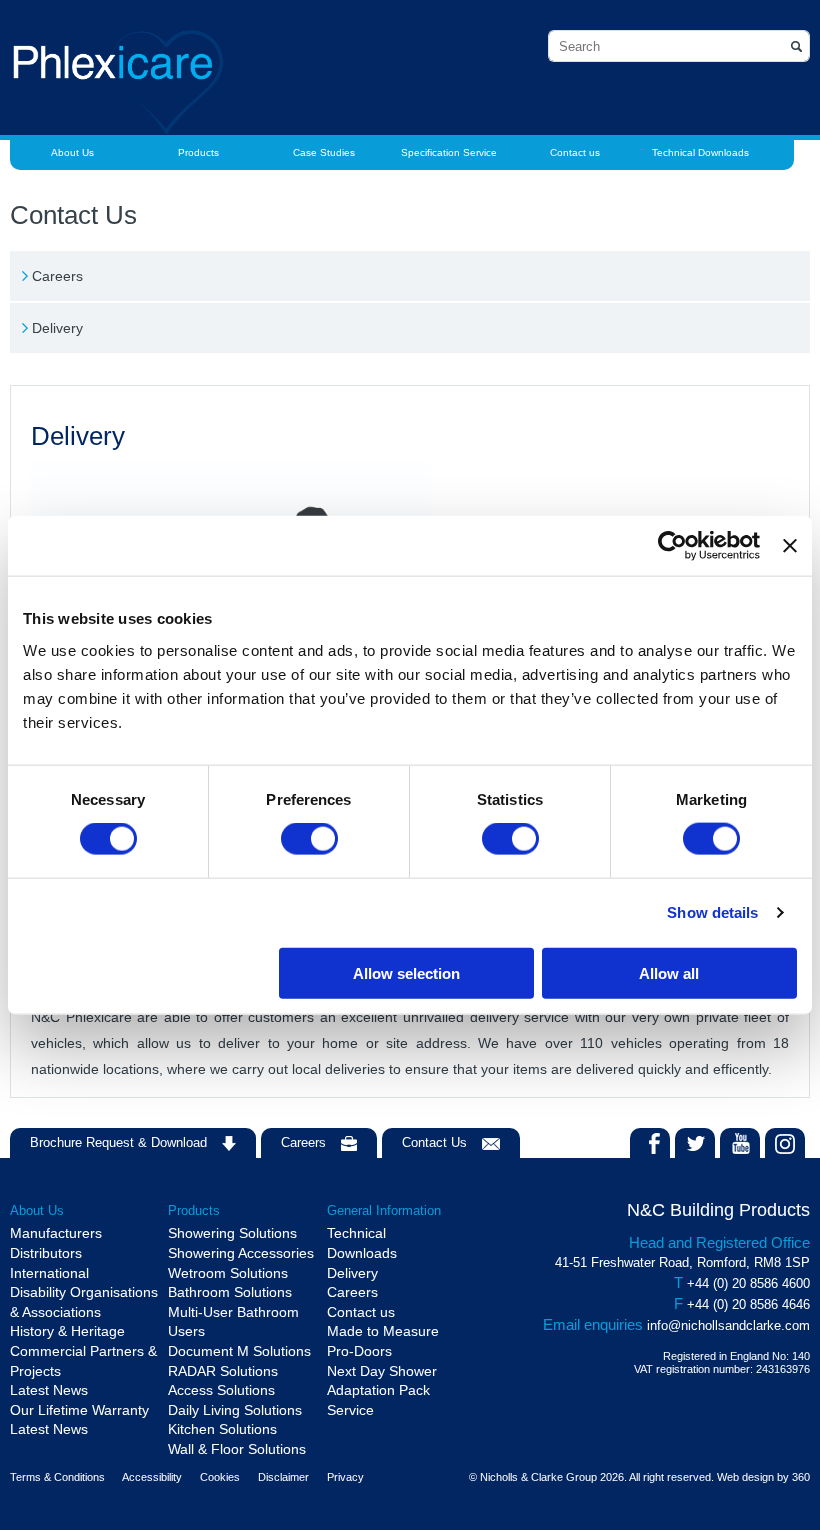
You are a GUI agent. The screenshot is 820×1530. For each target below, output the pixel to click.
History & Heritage (67, 1331)
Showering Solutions (232, 1233)
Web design (745, 1477)
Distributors (46, 1253)
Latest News (49, 1390)
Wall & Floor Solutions (237, 1449)
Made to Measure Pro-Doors (383, 1341)
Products (198, 152)
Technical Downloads (700, 152)
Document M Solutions (239, 1351)
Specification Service (449, 152)
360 (801, 1477)
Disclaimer (283, 1477)
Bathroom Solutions (230, 1292)
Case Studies (324, 152)
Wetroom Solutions (228, 1273)
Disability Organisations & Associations (84, 1302)
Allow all (669, 972)
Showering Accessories (241, 1253)
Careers (57, 276)
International (49, 1273)
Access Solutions (221, 1390)
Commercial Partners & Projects (83, 1361)
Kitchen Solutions (222, 1429)
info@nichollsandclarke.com (728, 1325)
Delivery (57, 328)
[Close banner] (790, 546)
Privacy (345, 1477)
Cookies (220, 1477)
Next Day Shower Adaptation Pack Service (382, 1390)
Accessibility (152, 1477)
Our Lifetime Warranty (79, 1410)
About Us (72, 152)
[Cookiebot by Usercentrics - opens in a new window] (672, 546)
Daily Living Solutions (235, 1410)
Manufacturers (56, 1233)
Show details (712, 912)
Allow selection (406, 972)
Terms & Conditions (57, 1477)
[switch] (309, 839)
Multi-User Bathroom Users (233, 1322)
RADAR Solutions (223, 1371)
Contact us (575, 152)
